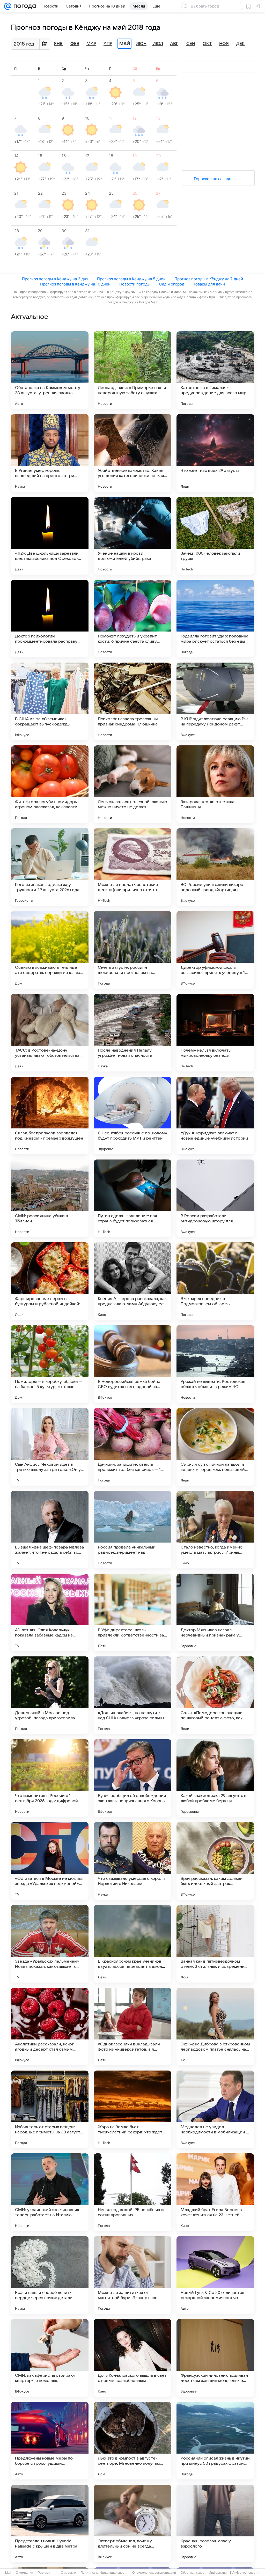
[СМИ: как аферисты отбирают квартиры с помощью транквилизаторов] (50, 2358)
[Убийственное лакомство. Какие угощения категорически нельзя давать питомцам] (132, 453)
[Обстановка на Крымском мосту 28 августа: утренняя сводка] (50, 370)
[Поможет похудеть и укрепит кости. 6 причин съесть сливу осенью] (132, 619)
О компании (24, 2573)
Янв (58, 44)
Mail (8, 2573)
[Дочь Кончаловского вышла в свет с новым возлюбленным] (132, 2358)
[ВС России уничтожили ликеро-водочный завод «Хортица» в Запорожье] (215, 867)
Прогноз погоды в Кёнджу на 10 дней (75, 284)
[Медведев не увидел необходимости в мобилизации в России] (215, 2109)
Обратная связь (192, 2573)
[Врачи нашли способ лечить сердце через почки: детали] (50, 2275)
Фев (75, 44)
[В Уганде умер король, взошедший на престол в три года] (50, 453)
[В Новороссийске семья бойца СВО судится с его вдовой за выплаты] (132, 1364)
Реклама (44, 2573)
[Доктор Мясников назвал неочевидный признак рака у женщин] (215, 1612)
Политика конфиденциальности (104, 2573)
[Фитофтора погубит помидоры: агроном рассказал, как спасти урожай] (50, 784)
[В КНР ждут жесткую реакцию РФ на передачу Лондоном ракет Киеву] (215, 701)
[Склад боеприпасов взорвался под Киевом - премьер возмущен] (50, 1115)
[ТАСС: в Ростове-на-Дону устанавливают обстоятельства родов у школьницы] (50, 1033)
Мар (91, 44)
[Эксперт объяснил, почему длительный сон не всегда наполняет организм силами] (132, 2523)
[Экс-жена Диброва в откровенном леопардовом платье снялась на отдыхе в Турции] (215, 2027)
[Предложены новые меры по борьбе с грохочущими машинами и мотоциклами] (50, 2441)
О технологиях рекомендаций (154, 2573)
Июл (158, 44)
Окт (207, 44)
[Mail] (8, 6)
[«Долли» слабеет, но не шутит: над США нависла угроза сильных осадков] (132, 1695)
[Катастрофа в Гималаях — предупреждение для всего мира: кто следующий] (215, 370)
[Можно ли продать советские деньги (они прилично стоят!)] (132, 867)
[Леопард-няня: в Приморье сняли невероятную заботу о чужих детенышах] (132, 370)
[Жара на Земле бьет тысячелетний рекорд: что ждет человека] (132, 2109)
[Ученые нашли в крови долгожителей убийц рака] (132, 536)
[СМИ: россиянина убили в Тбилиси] (50, 1198)
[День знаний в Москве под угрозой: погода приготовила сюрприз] (50, 1695)
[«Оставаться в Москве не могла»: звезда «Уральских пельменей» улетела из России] (50, 1861)
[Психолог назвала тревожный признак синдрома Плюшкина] (132, 701)
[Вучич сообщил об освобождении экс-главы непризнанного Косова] (132, 1778)
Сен (191, 44)
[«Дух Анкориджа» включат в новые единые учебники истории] (215, 1115)
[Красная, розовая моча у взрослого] (215, 2523)
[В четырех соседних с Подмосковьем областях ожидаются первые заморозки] (215, 1281)
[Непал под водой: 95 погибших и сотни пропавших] (132, 2192)
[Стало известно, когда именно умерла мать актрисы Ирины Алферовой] (215, 1530)
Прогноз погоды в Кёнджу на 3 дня (55, 279)
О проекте (68, 2573)
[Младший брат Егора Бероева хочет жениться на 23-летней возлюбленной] (215, 2192)
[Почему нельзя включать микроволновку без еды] (215, 1033)
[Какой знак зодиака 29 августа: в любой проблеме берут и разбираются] (215, 1778)
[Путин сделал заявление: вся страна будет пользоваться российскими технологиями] (132, 1198)
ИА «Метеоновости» (245, 2573)
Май (125, 44)
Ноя (224, 44)
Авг (174, 44)
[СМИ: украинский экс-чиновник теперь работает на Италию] (50, 2192)
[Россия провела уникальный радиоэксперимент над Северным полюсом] (132, 1530)
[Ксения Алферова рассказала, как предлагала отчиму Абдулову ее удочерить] (132, 1281)
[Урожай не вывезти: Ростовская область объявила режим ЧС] (215, 1364)
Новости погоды (135, 284)
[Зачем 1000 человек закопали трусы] (215, 536)
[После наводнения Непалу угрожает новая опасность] (132, 1033)
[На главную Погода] (24, 6)
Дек (241, 44)
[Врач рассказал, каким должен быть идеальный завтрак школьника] (215, 1861)
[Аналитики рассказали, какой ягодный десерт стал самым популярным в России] (50, 2027)
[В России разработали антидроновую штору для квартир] (215, 1198)
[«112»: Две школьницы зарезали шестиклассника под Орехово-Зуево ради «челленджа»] (50, 536)
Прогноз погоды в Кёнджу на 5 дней (131, 279)
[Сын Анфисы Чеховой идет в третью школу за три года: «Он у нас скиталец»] (50, 1447)
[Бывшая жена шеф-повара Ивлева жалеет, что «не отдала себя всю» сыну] (50, 1530)
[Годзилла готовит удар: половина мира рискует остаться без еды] (215, 619)
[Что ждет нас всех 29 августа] (215, 453)
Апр (108, 44)
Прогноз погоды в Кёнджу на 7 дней (209, 279)
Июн (141, 44)
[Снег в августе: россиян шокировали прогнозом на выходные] (132, 950)
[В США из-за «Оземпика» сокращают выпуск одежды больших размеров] (50, 701)
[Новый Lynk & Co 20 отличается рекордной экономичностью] (215, 2275)
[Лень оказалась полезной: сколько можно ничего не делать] (132, 784)
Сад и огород (172, 284)
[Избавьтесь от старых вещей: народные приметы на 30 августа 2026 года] (50, 2109)
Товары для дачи (209, 284)
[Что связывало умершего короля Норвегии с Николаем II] (132, 1861)
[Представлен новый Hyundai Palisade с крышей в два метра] (50, 2523)
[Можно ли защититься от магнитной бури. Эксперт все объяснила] (132, 2275)
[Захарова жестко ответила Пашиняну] (215, 784)
